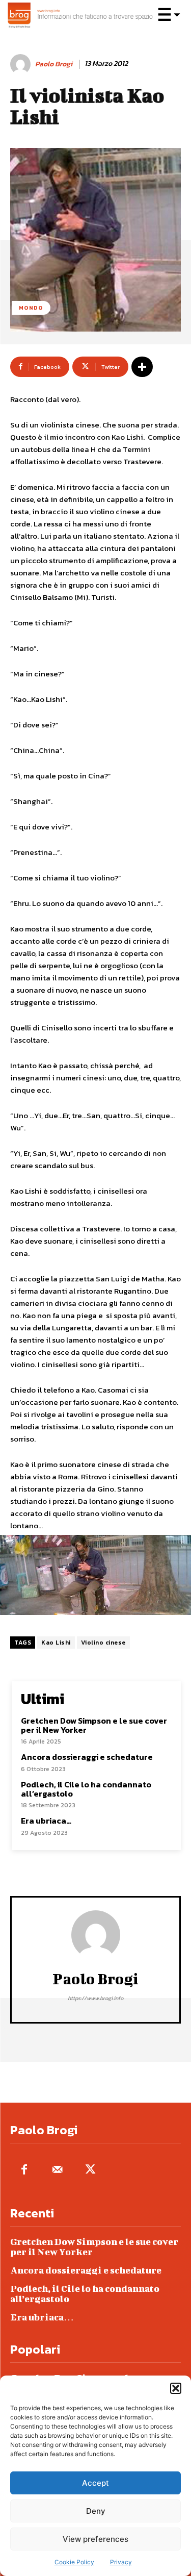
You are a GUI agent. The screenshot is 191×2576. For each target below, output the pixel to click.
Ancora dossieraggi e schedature (87, 1757)
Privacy (121, 2562)
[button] (176, 2388)
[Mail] (57, 2170)
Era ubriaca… (46, 1821)
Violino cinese (103, 1643)
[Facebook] (24, 2170)
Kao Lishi (56, 1643)
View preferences (95, 2539)
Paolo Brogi (54, 65)
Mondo (31, 308)
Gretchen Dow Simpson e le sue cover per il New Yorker (94, 1725)
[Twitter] (90, 2170)
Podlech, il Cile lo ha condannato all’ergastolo (86, 1789)
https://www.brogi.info (95, 1998)
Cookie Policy (74, 2562)
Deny (96, 2511)
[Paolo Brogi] (22, 64)
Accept (95, 2483)
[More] (142, 367)
